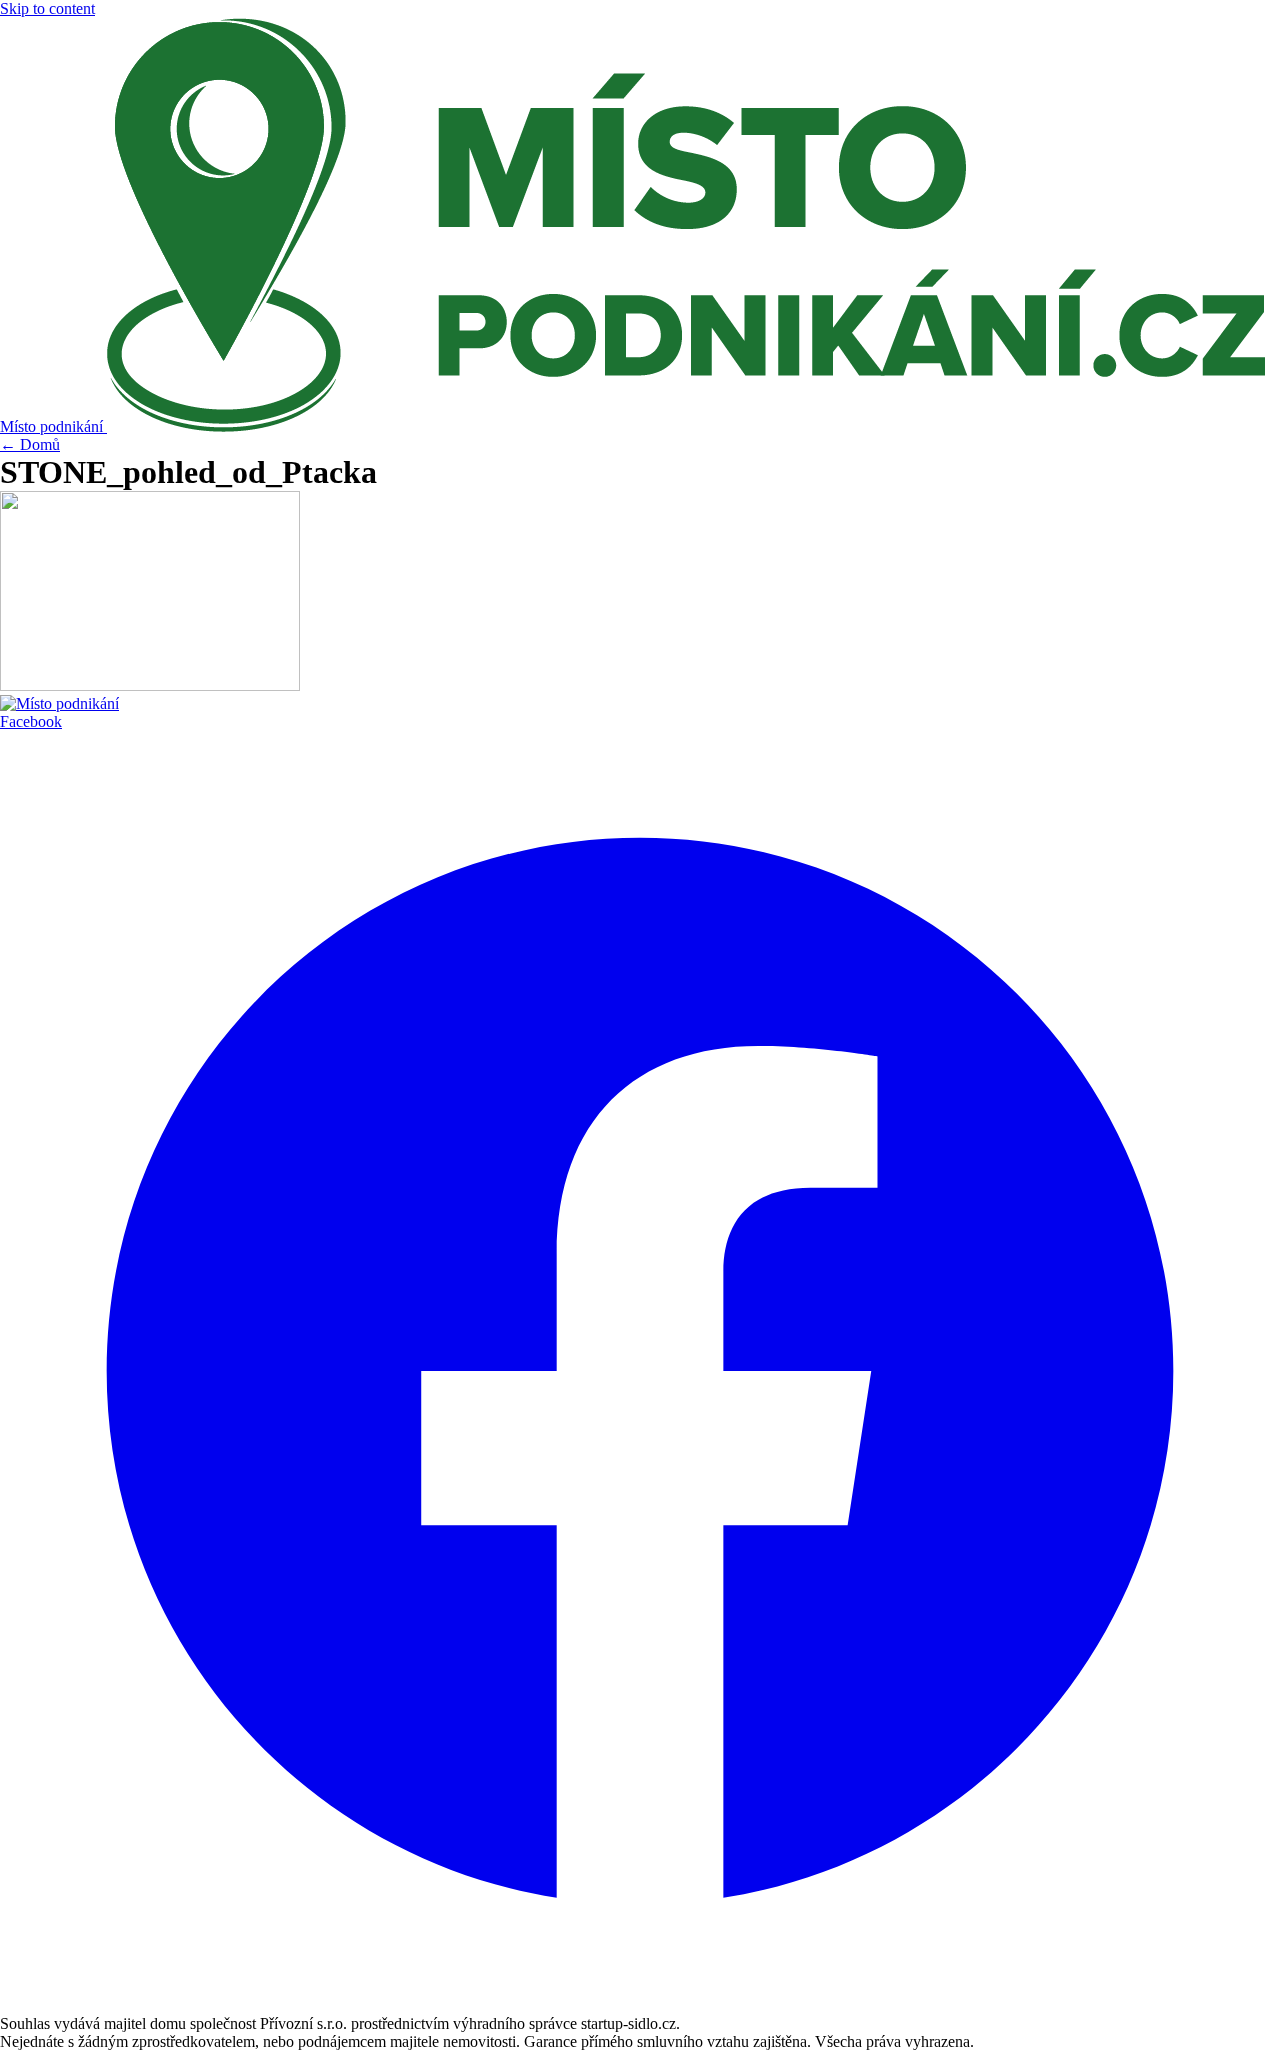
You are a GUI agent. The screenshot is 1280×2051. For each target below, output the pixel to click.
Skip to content (47, 8)
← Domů (30, 444)
